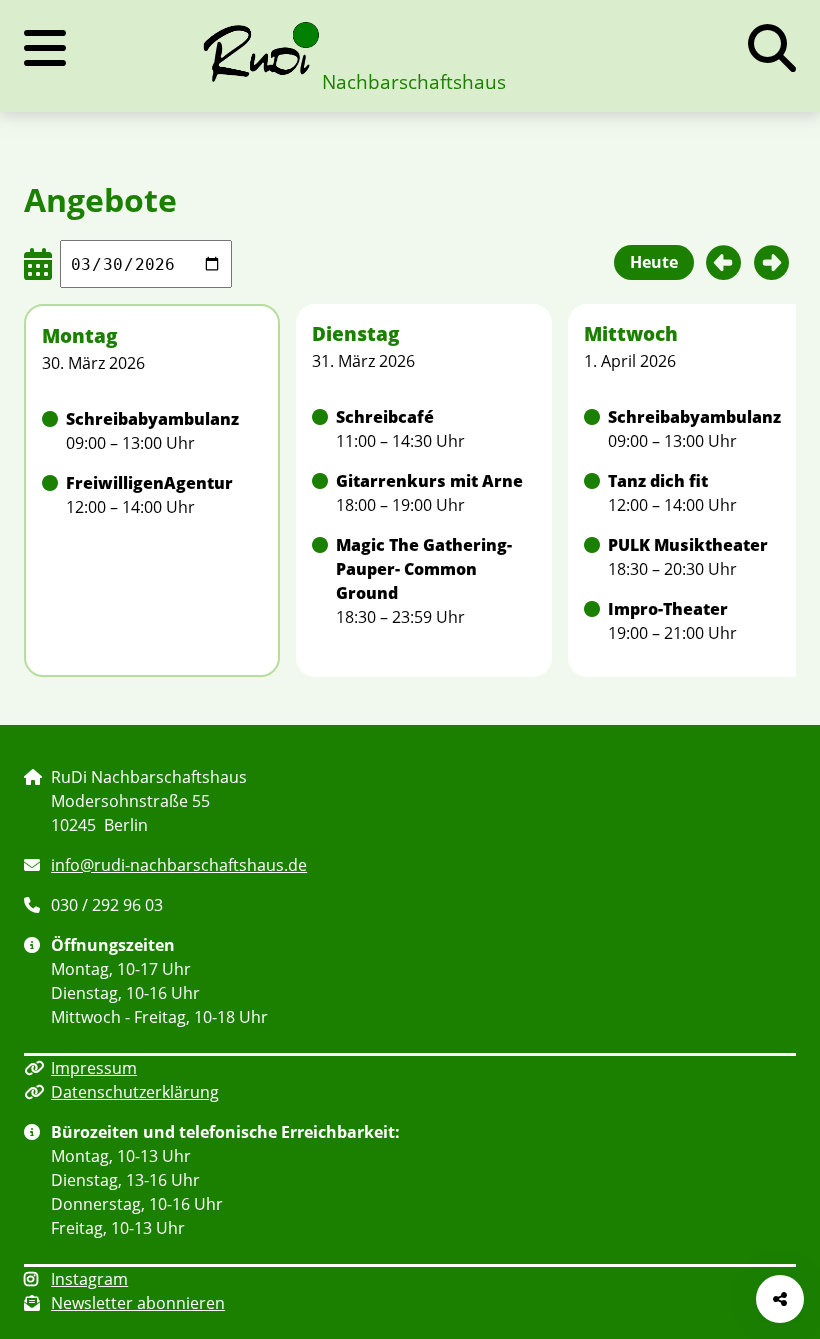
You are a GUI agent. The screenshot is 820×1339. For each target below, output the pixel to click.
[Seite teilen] (780, 1299)
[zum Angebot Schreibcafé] (424, 429)
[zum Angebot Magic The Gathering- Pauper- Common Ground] (424, 581)
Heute (654, 262)
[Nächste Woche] (772, 262)
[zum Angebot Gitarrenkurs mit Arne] (424, 493)
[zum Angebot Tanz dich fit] (696, 493)
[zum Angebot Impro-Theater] (696, 621)
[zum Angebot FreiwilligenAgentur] (152, 495)
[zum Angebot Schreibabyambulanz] (152, 431)
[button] (772, 48)
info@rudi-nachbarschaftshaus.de (179, 865)
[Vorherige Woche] (724, 262)
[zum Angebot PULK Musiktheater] (696, 557)
